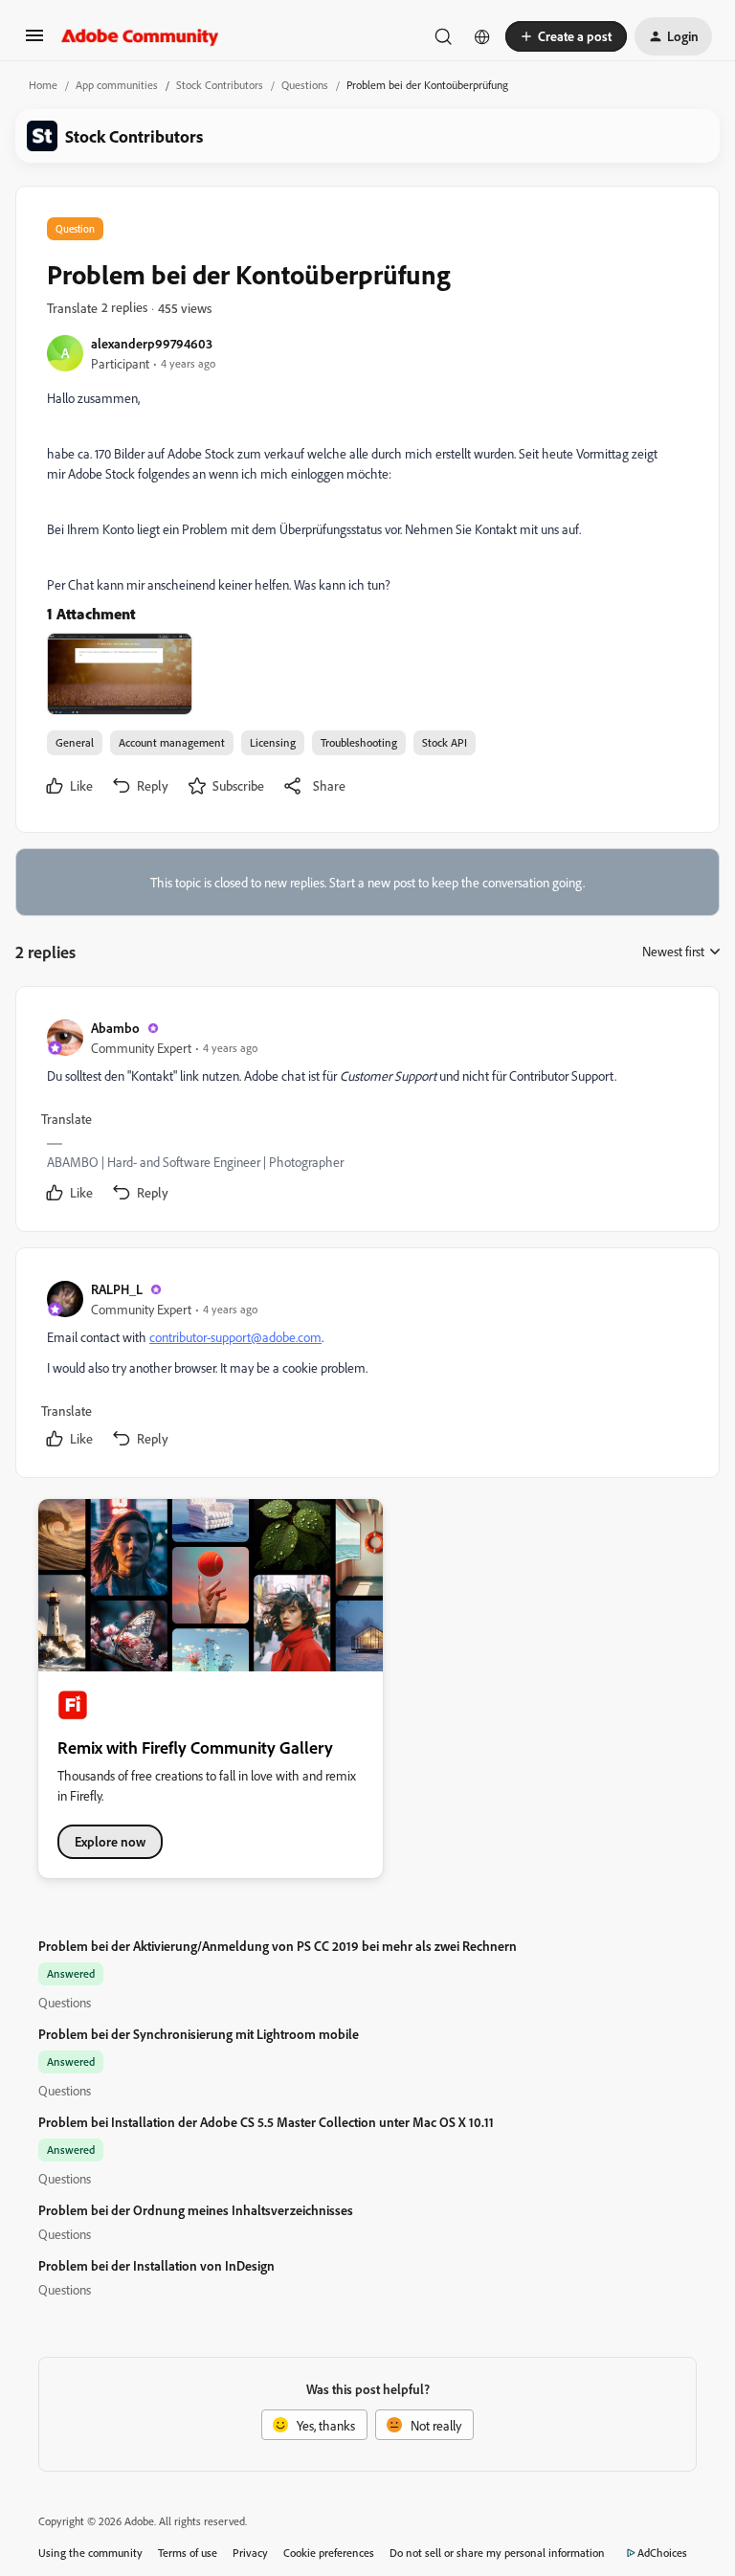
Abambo (115, 1028)
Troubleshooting (359, 742)
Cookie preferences (329, 2553)
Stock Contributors (220, 85)
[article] (367, 1113)
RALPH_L (117, 1289)
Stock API (445, 742)
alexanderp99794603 (152, 343)
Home (43, 85)
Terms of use (188, 2553)
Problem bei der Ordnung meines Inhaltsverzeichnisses (196, 2210)
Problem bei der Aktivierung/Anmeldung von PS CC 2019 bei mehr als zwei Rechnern (278, 1946)
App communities (117, 85)
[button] (34, 42)
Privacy (250, 2553)
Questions (305, 85)
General (75, 742)
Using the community (90, 2553)
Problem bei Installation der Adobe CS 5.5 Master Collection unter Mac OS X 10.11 (266, 2122)
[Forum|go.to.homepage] (140, 36)
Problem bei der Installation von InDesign (156, 2265)
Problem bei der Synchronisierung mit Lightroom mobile (199, 2034)
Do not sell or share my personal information (497, 2553)
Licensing (273, 742)
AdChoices (662, 2553)
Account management (172, 742)
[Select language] (482, 36)
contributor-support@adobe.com (235, 1337)
